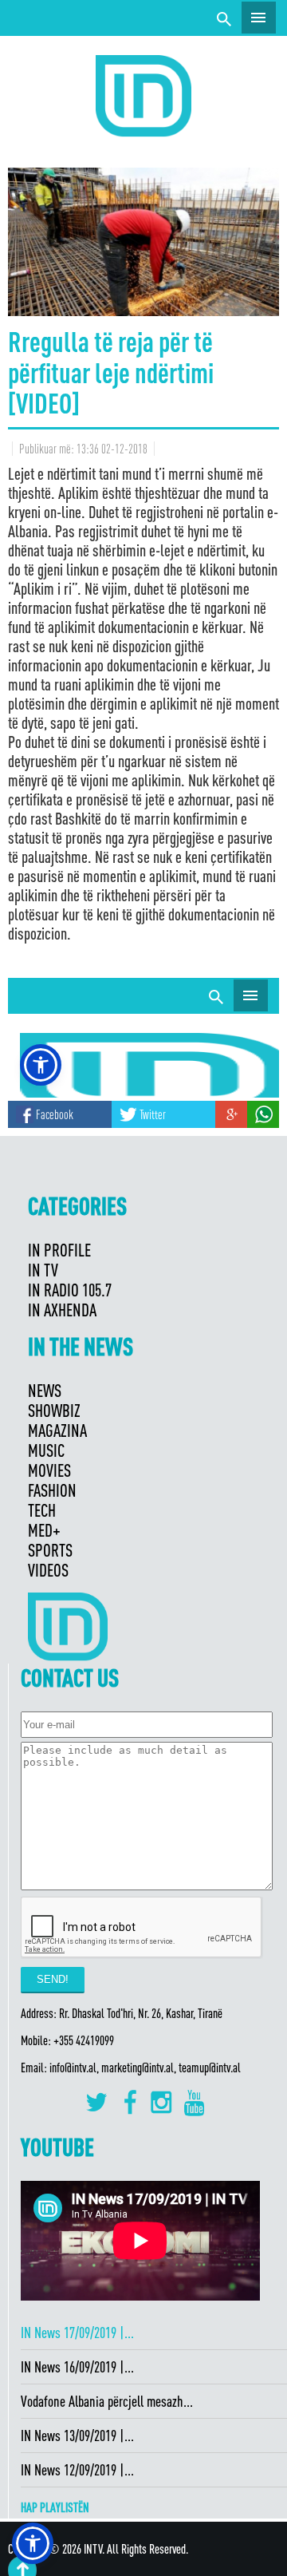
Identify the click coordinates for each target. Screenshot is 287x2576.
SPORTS (50, 1550)
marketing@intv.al (138, 2068)
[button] (33, 2543)
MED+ (44, 1530)
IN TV (43, 1270)
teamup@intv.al (210, 2068)
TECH (42, 1510)
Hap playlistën (55, 2507)
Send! (53, 1979)
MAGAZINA (57, 1430)
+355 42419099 (84, 2040)
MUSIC (46, 1450)
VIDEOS (48, 1570)
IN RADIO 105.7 (70, 1290)
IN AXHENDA (62, 1310)
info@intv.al (73, 2068)
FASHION (52, 1490)
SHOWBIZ (54, 1410)
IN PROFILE (59, 1250)
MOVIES (49, 1470)
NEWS (45, 1390)
